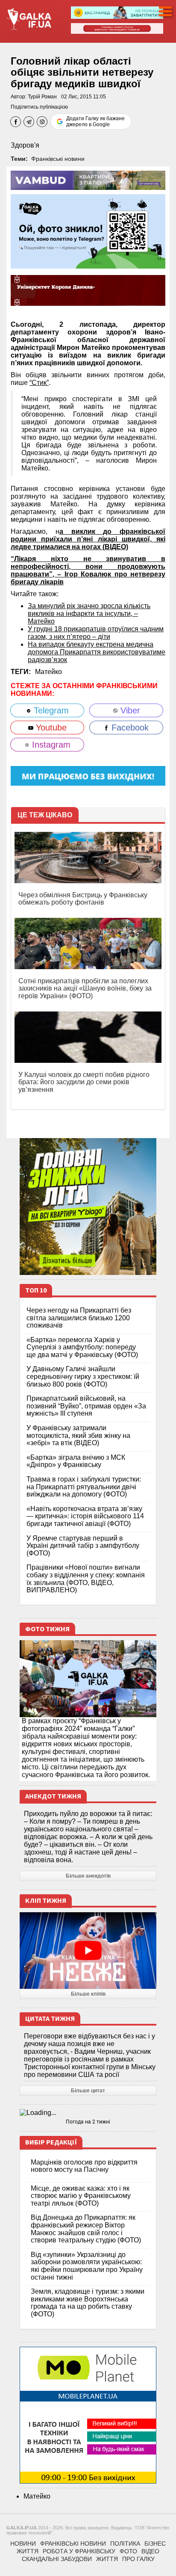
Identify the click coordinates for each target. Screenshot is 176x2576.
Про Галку (138, 2559)
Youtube (50, 728)
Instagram (50, 745)
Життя (28, 2551)
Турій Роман (42, 97)
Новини (23, 2543)
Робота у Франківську (79, 2551)
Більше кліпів (88, 1994)
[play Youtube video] (88, 1951)
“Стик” (39, 383)
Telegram (50, 710)
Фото (128, 2551)
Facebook (129, 728)
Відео (150, 2551)
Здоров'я (25, 145)
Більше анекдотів (88, 1876)
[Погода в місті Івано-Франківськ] (88, 2113)
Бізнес (155, 2543)
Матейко (48, 672)
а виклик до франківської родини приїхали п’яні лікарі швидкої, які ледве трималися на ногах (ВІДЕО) (88, 539)
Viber (129, 710)
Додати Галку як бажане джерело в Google (95, 121)
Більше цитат (88, 2091)
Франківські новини (58, 159)
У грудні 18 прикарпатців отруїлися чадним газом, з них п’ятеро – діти (96, 633)
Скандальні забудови (57, 2559)
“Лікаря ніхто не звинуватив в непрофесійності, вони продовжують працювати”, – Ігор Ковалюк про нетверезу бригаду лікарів (88, 570)
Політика (125, 2543)
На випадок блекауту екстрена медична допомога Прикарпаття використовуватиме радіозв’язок (97, 652)
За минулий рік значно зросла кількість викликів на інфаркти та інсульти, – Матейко (89, 614)
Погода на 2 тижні (88, 2122)
